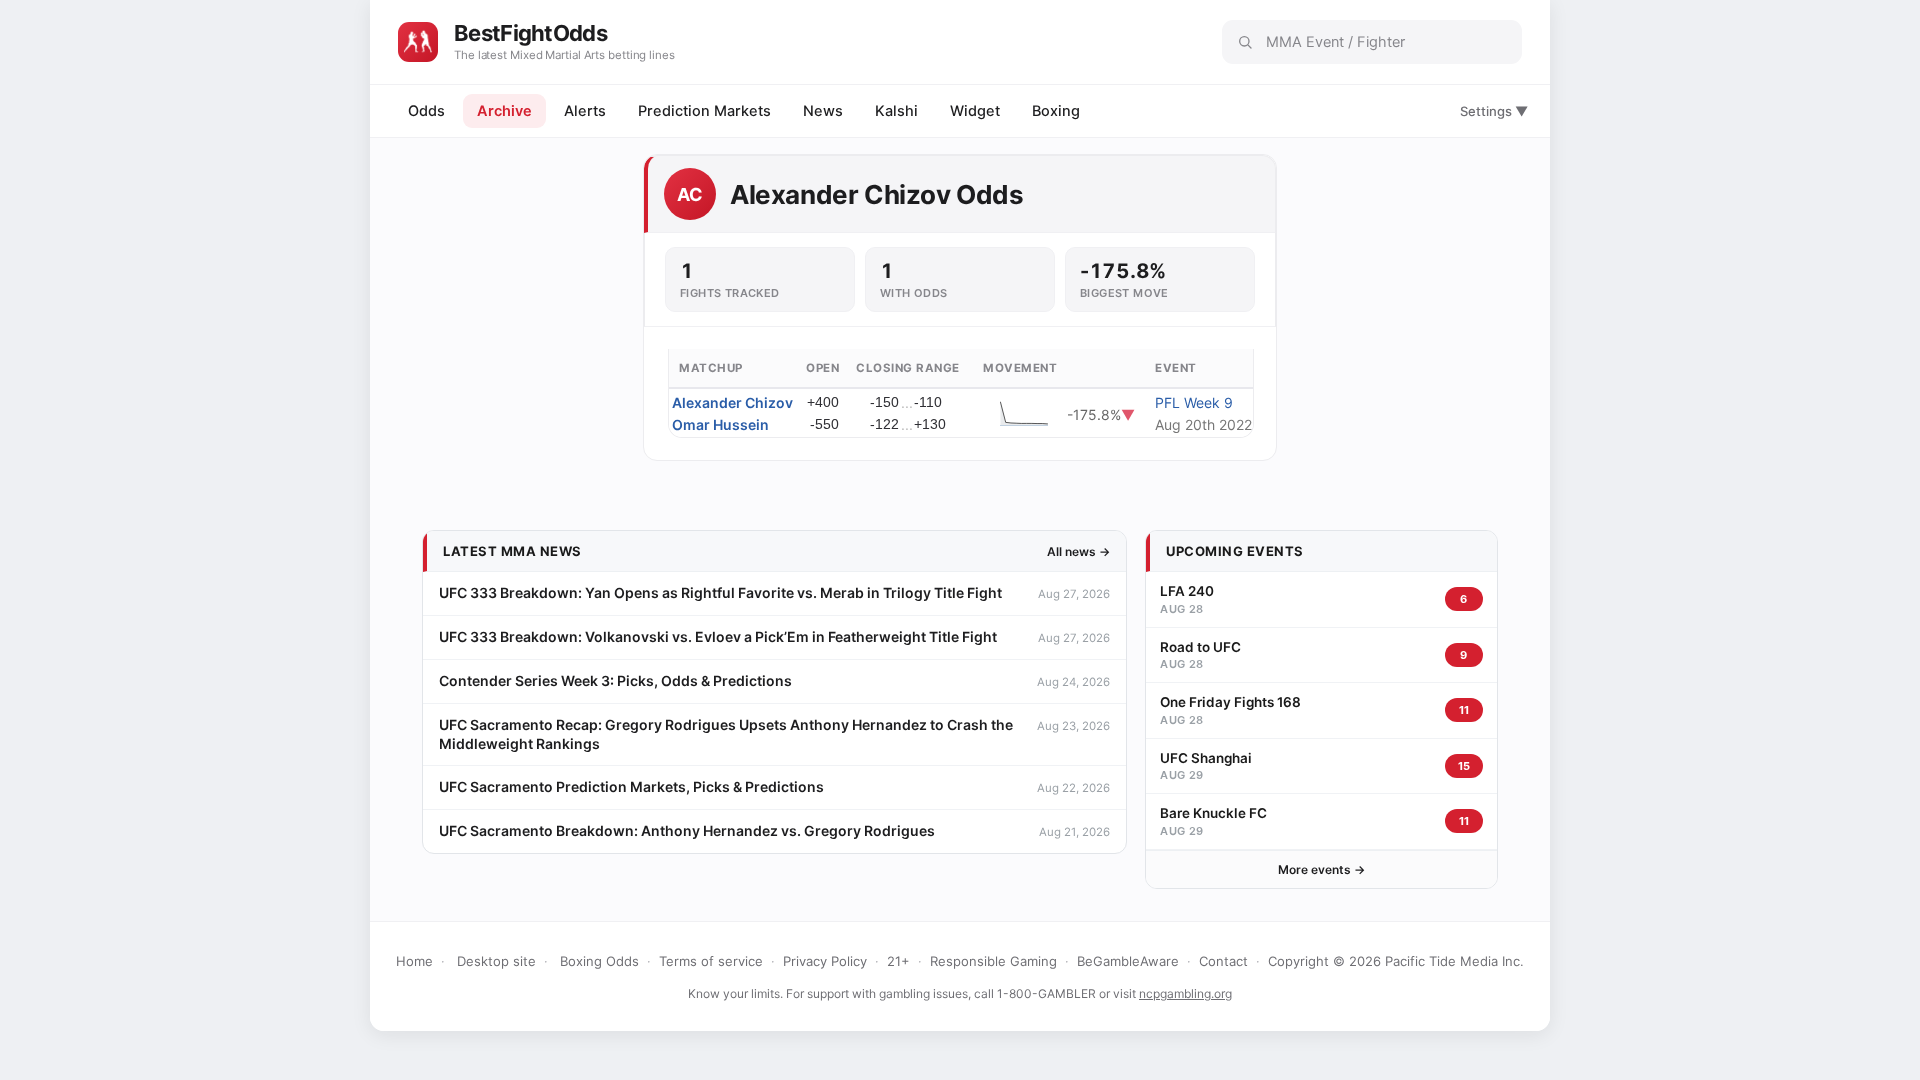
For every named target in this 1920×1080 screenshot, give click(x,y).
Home (414, 961)
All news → (1078, 551)
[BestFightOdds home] (418, 42)
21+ (898, 961)
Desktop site (496, 961)
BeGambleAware (1128, 961)
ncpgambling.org (1185, 993)
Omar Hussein (720, 424)
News (823, 111)
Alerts (585, 111)
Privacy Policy (825, 961)
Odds (426, 111)
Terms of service (711, 961)
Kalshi (896, 111)
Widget (975, 111)
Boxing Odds (599, 961)
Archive (504, 111)
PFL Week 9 (1194, 402)
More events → (1321, 869)
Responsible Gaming (993, 961)
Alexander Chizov (732, 402)
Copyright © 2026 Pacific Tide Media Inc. (1396, 961)
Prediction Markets (704, 111)
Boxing (1056, 111)
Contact (1223, 961)
